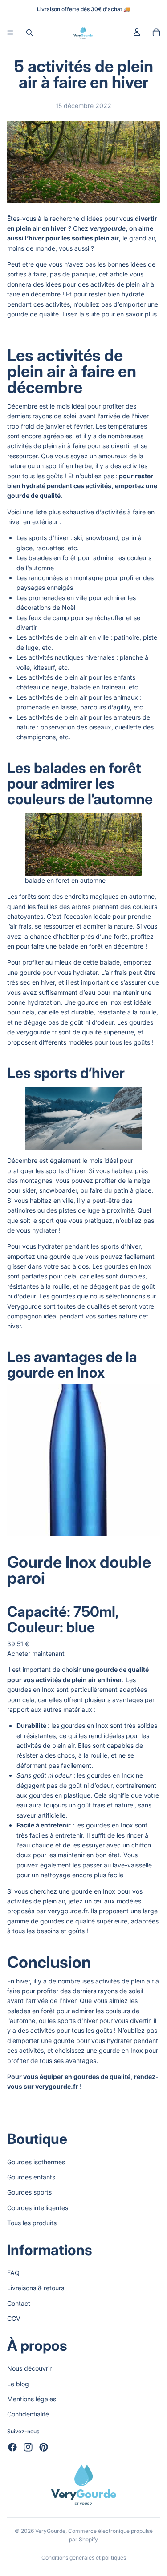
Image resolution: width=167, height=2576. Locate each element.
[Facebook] (12, 2447)
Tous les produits (32, 2223)
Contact (19, 2303)
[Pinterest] (44, 2447)
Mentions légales (32, 2399)
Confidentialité (28, 2414)
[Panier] (156, 32)
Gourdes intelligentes (38, 2208)
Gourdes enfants (31, 2177)
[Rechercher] (29, 32)
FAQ (13, 2273)
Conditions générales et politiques (84, 2558)
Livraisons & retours (36, 2288)
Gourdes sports (29, 2192)
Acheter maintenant (36, 1653)
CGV (14, 2318)
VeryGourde (50, 2531)
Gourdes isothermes (36, 2161)
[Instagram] (28, 2447)
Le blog (18, 2383)
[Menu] (10, 32)
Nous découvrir (29, 2368)
